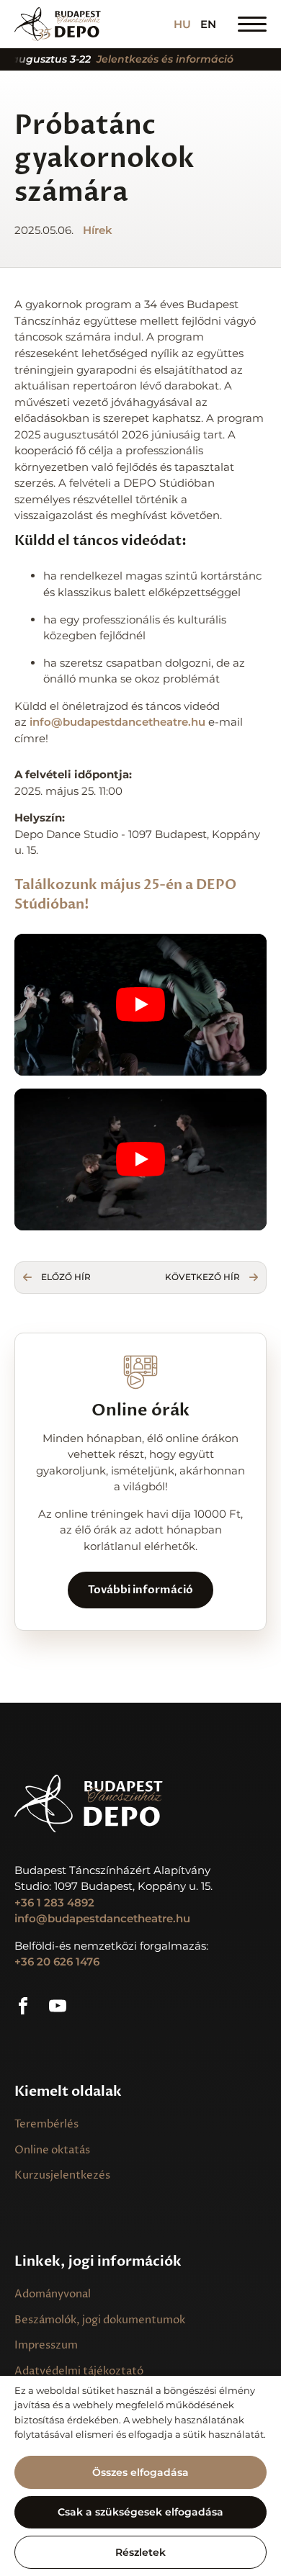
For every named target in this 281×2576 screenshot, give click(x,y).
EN (208, 24)
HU (182, 24)
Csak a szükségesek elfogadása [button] (140, 2512)
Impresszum (46, 2345)
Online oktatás (52, 2150)
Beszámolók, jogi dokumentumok (100, 2320)
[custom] (23, 2006)
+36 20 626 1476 (57, 1962)
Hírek (98, 230)
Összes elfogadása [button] (140, 2472)
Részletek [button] (140, 2552)
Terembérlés (46, 2124)
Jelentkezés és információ (148, 59)
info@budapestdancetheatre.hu (102, 1918)
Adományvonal (53, 2294)
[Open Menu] (252, 24)
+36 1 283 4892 (54, 1902)
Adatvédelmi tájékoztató (79, 2371)
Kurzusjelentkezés (62, 2175)
